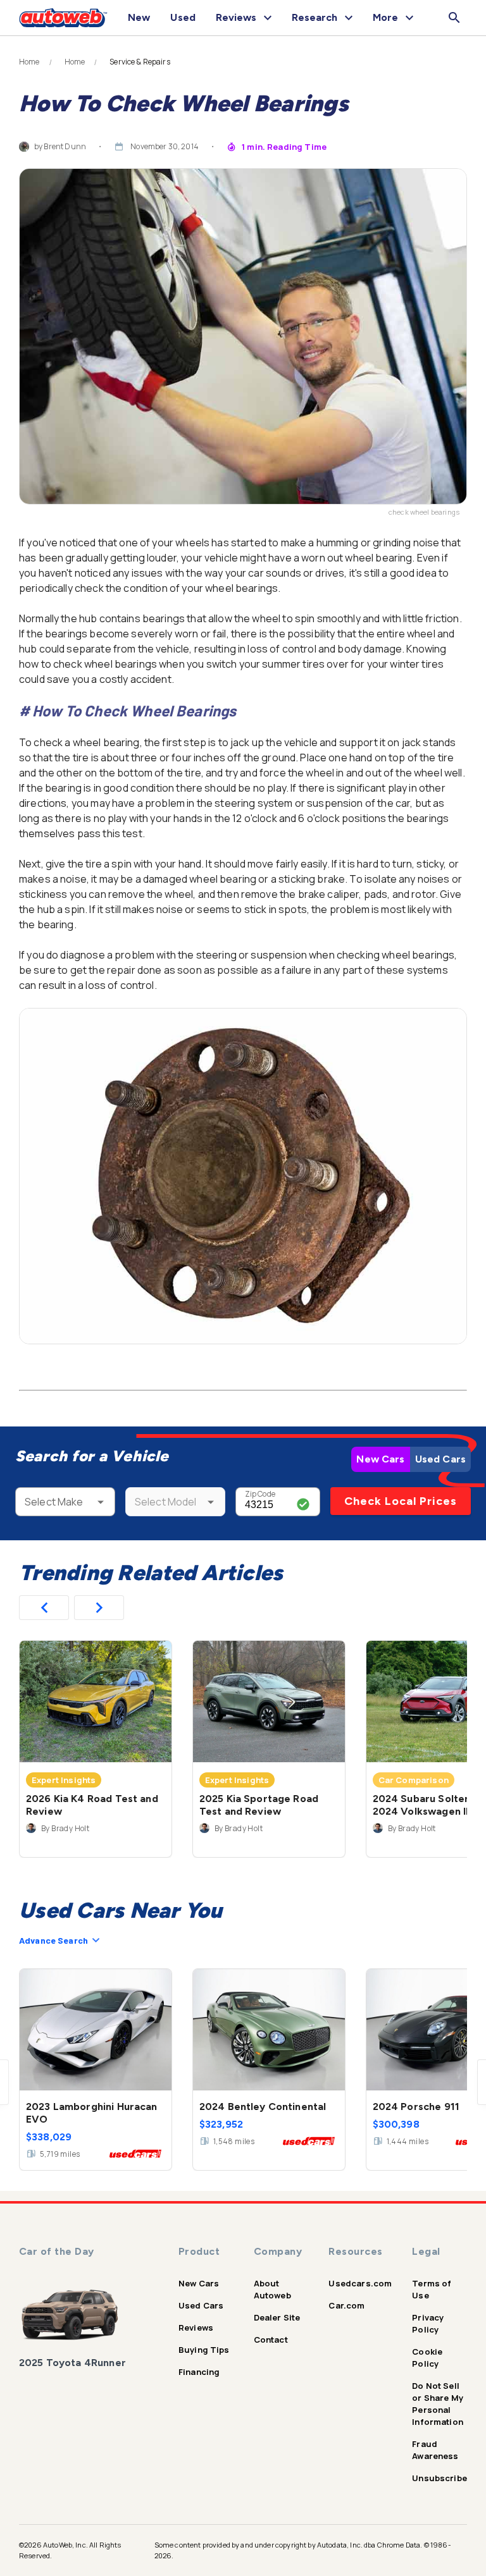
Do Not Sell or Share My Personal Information (438, 2404)
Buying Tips (204, 2350)
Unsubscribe (439, 2478)
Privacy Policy (428, 2323)
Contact (271, 2340)
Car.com (346, 2305)
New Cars (380, 1459)
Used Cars (440, 1459)
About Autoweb (272, 2289)
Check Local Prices (401, 1501)
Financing (199, 2372)
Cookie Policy (427, 2358)
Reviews (196, 2328)
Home (29, 62)
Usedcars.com (360, 2283)
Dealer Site (277, 2317)
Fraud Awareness (435, 2450)
